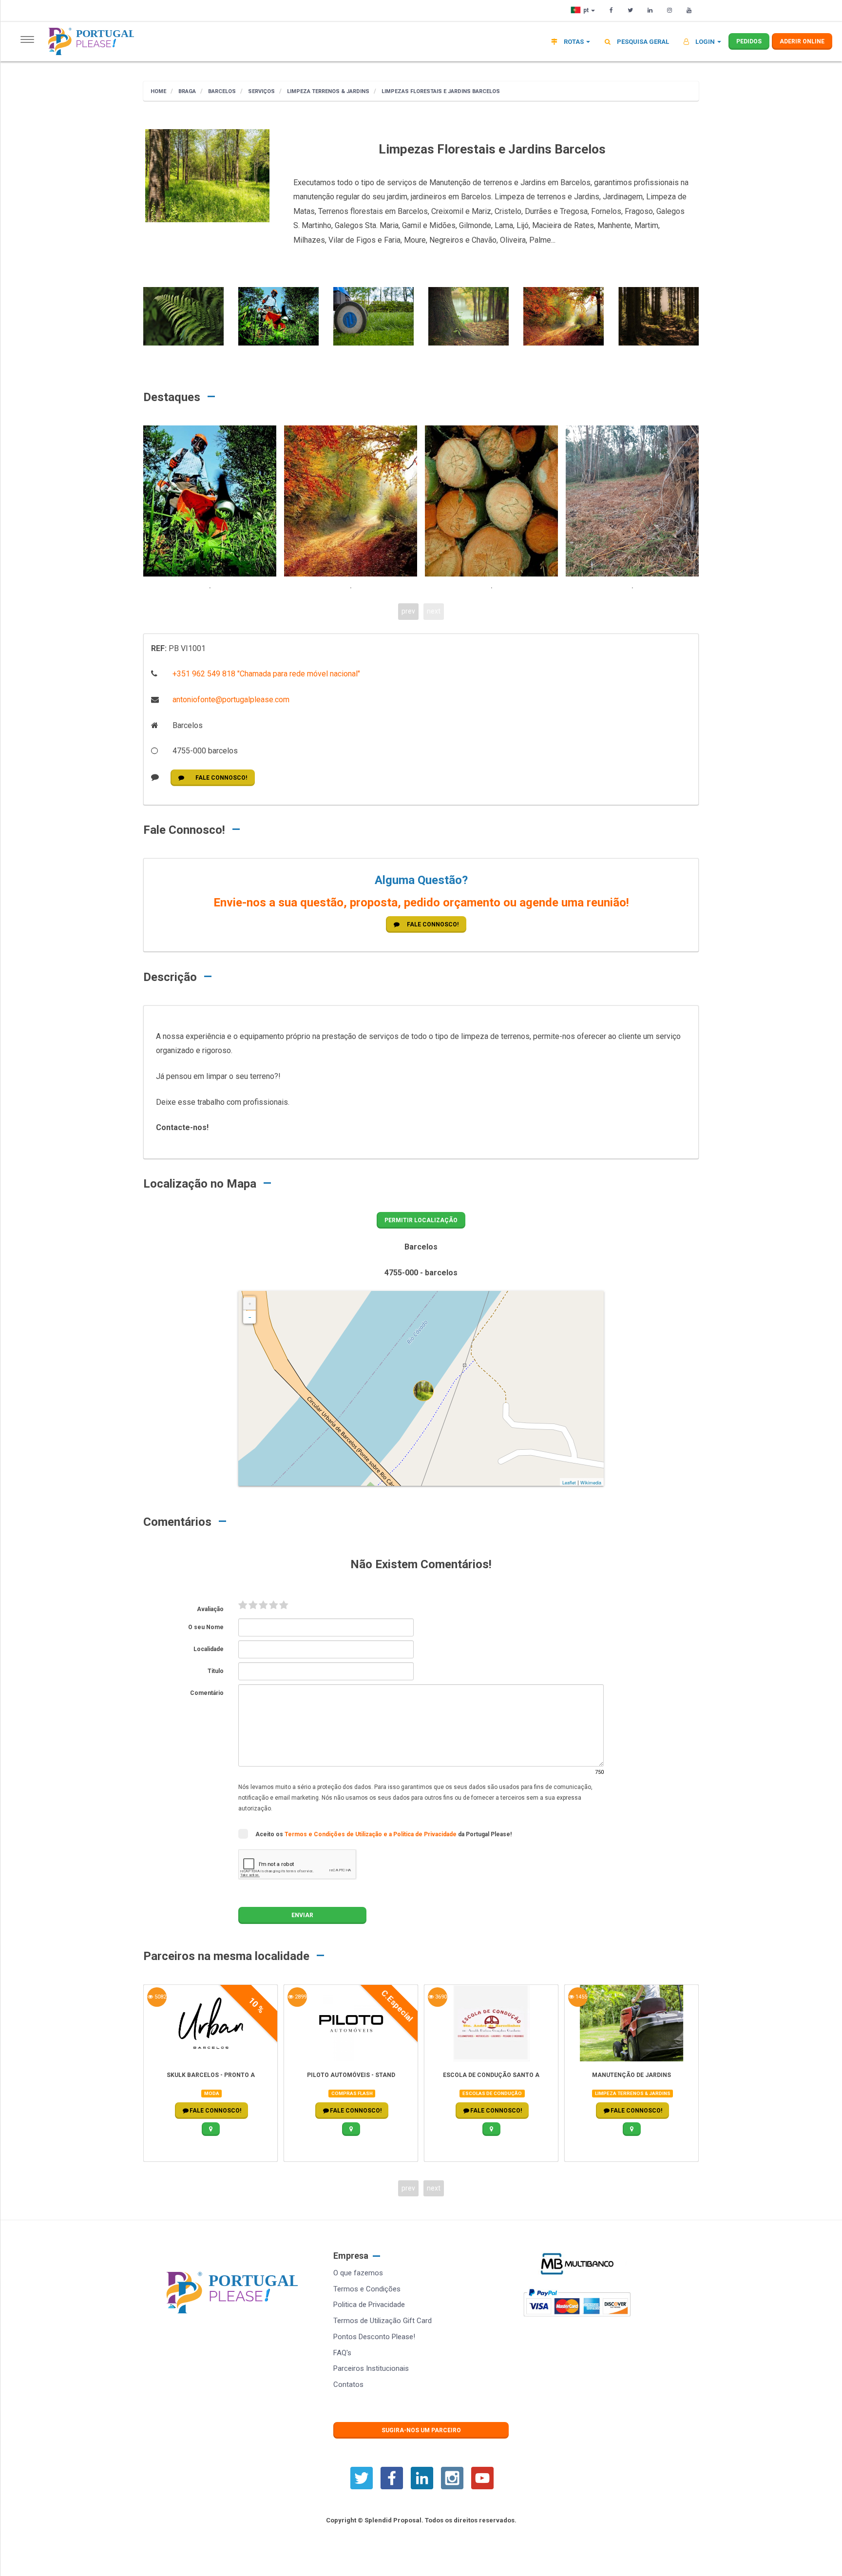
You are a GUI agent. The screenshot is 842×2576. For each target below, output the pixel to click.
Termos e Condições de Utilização (334, 1834)
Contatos (348, 2384)
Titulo (216, 1671)
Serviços (261, 91)
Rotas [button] (574, 42)
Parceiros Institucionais (371, 2368)
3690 (440, 1997)
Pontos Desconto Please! (374, 2337)
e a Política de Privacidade (421, 1834)
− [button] (250, 1317)
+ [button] (250, 1304)
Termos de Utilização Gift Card (383, 2321)
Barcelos (221, 91)
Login (705, 42)
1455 (581, 1997)
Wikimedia (591, 1483)
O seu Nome (206, 1627)
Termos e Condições (367, 2289)
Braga (186, 91)
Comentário (207, 1693)
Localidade (209, 1649)
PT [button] (587, 10)
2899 (300, 1997)
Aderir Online (802, 41)
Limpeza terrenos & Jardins (327, 91)
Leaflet (569, 1483)
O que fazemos (358, 2273)
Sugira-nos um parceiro (421, 2430)
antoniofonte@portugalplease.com (230, 700)
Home (158, 91)
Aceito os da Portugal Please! (383, 1834)
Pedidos (749, 41)
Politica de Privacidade (369, 2305)
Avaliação (210, 1609)
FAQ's (342, 2353)
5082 (160, 1997)
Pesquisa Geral (642, 42)
